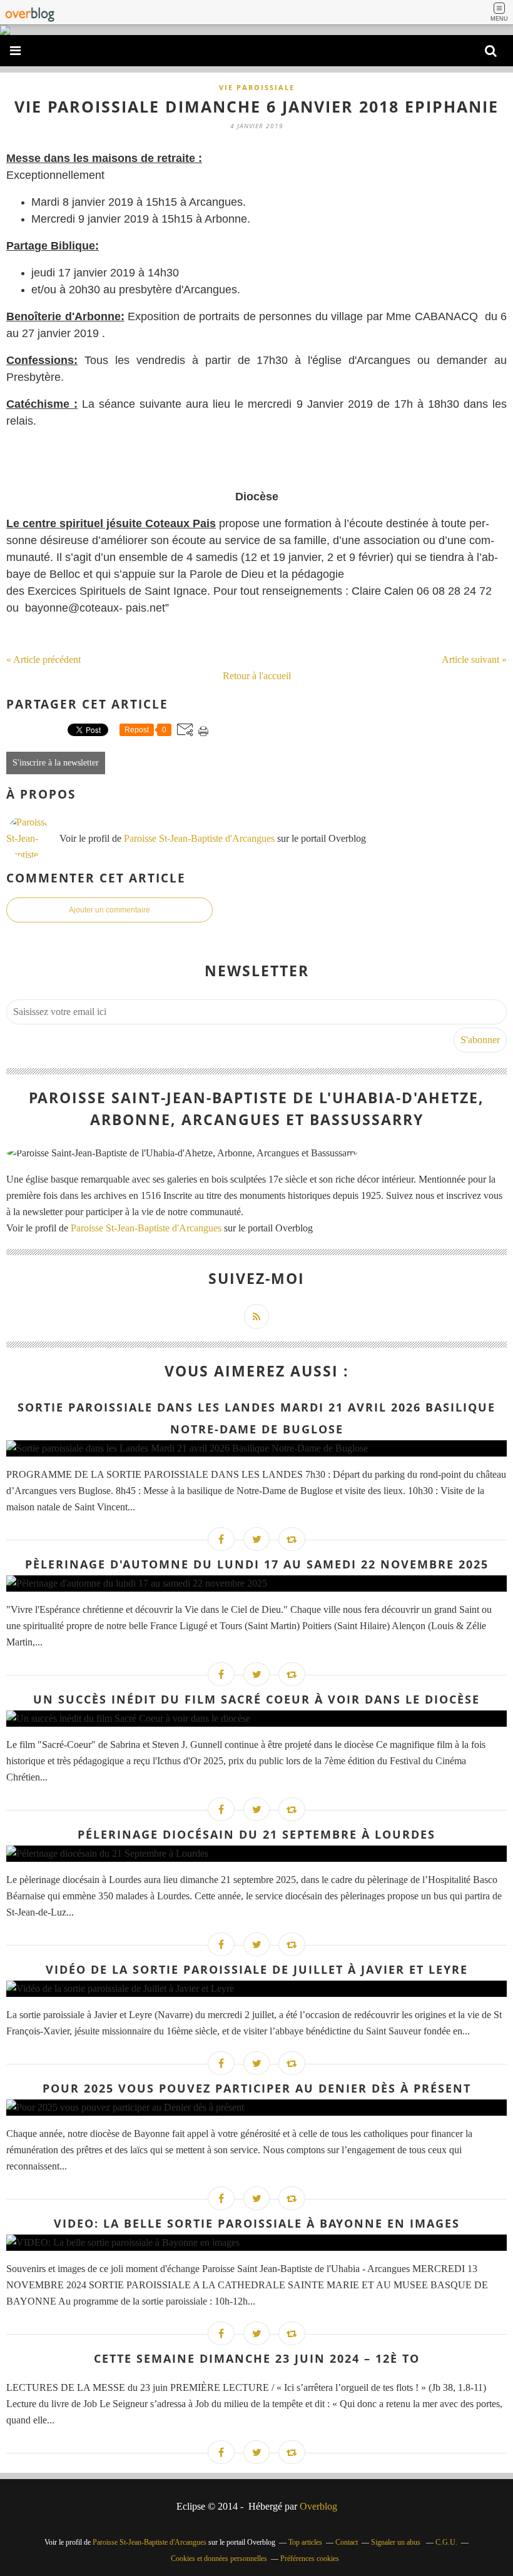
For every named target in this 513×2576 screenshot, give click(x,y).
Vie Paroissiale (257, 87)
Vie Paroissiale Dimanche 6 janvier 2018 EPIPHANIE (256, 106)
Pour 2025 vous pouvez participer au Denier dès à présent (257, 2088)
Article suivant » (474, 659)
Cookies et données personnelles (219, 2558)
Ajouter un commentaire (109, 910)
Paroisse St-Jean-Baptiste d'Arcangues (199, 838)
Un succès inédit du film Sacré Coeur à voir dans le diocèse (256, 1699)
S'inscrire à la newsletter (56, 763)
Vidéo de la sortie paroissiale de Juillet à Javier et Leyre (257, 1969)
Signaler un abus (397, 2542)
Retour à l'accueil (257, 676)
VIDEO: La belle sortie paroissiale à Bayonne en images (257, 2223)
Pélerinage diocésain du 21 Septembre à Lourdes (256, 1834)
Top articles (305, 2542)
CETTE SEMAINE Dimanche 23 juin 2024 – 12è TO (257, 2358)
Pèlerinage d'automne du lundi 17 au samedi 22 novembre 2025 (257, 1564)
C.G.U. (446, 2542)
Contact (347, 2542)
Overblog (318, 2506)
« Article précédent (43, 659)
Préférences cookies (310, 2558)
